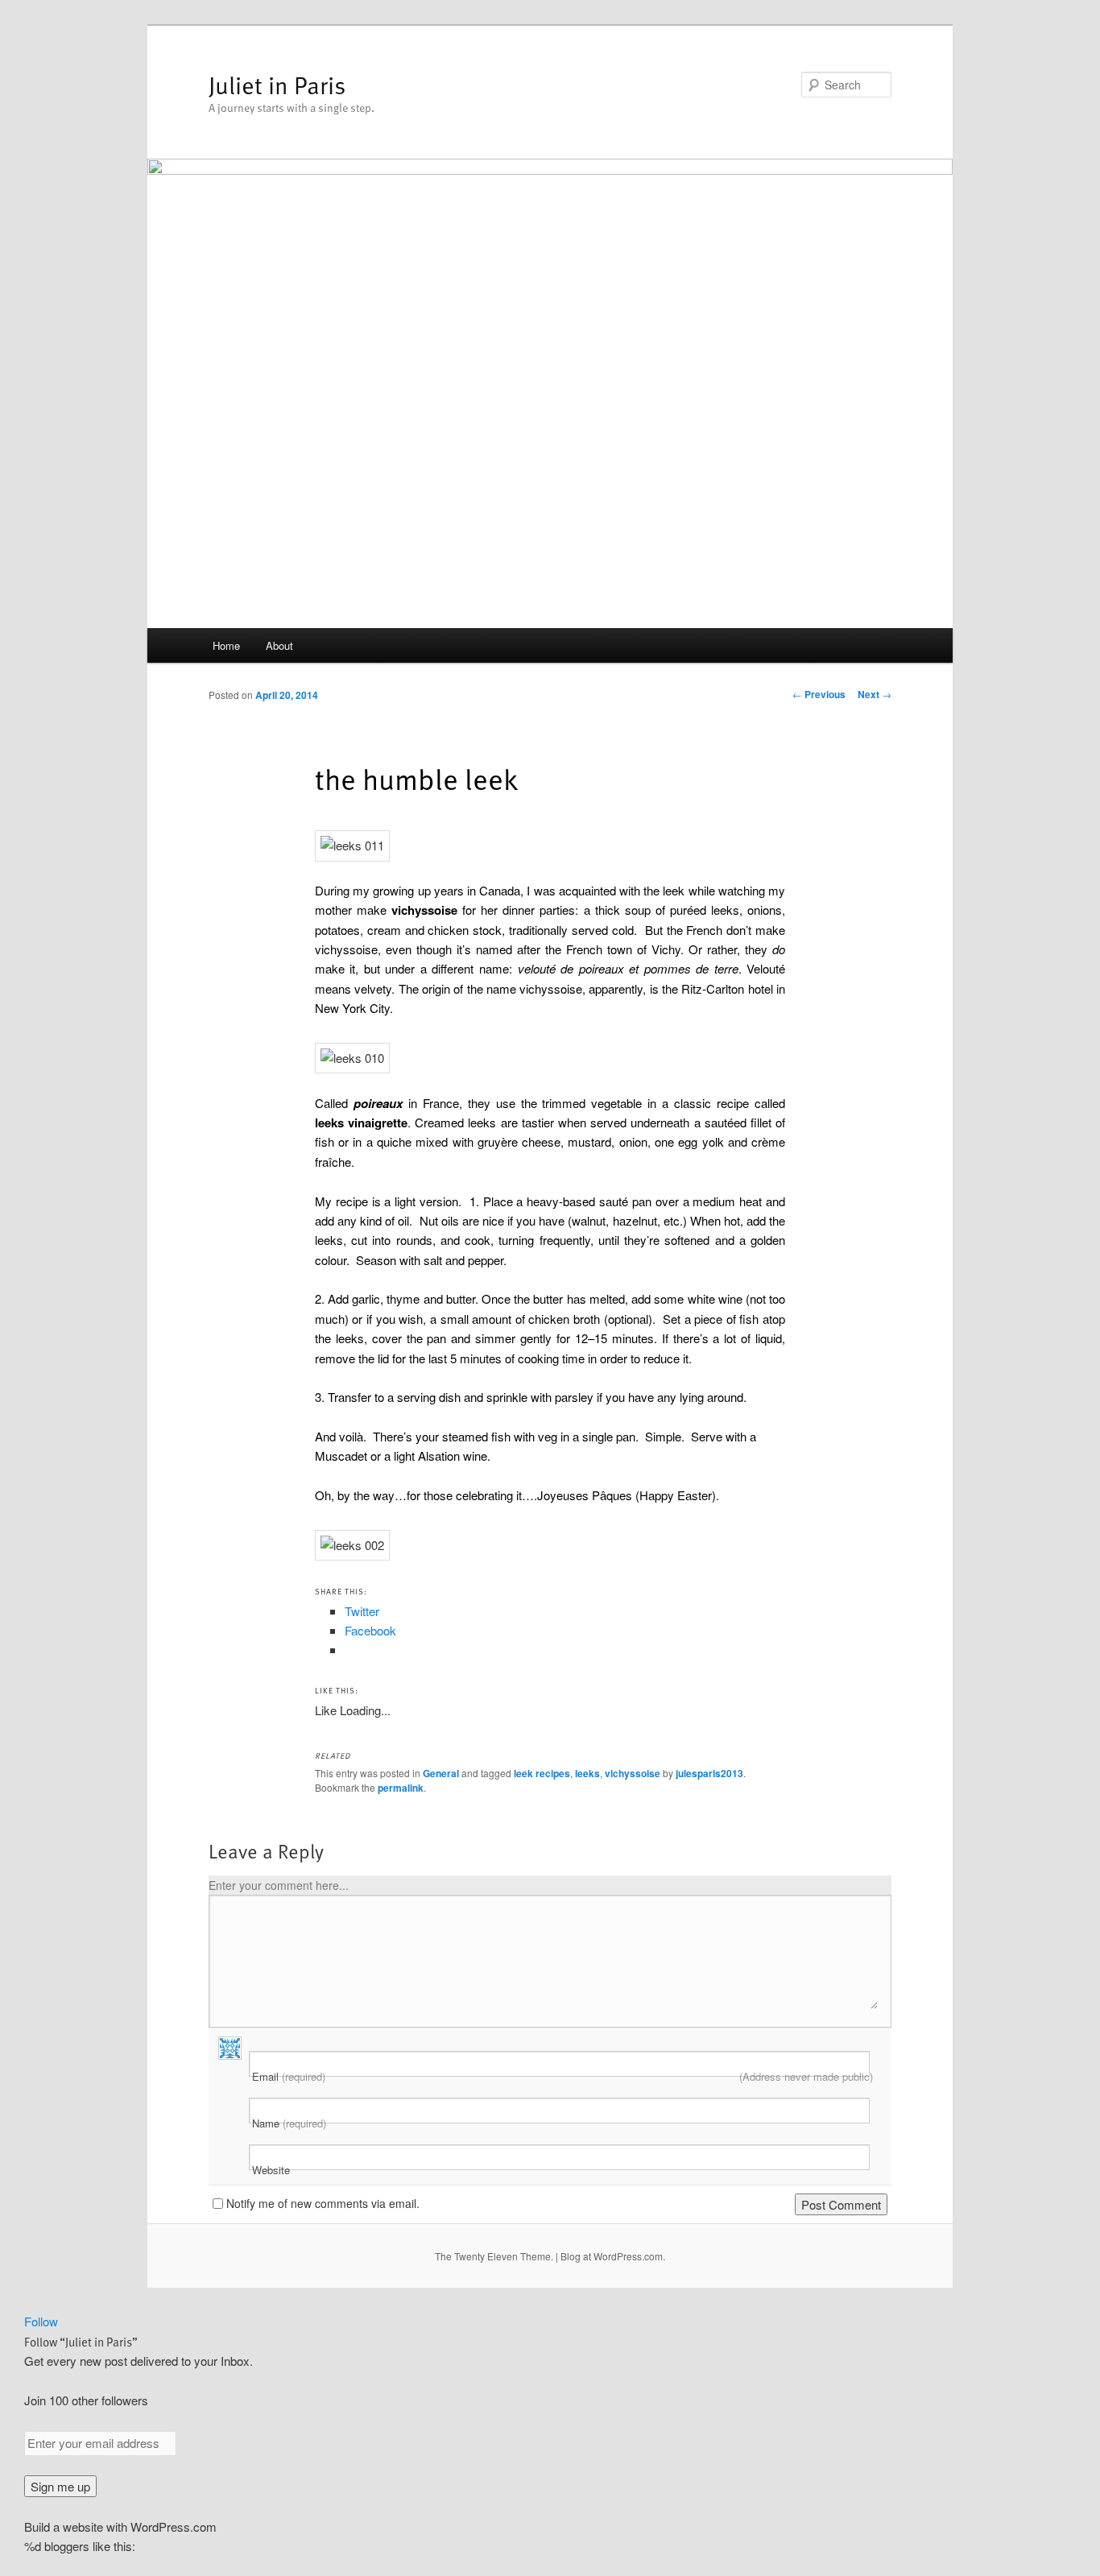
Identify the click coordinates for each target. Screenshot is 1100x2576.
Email (562, 2077)
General (441, 1773)
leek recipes (542, 1773)
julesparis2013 (709, 1773)
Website (271, 2170)
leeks (587, 1773)
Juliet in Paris (277, 84)
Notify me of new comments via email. (323, 2203)
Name (289, 2123)
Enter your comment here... (279, 1885)
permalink (401, 1788)
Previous (819, 694)
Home (226, 645)
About (279, 645)
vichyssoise (633, 1773)
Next (875, 694)
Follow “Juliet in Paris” (81, 2341)
